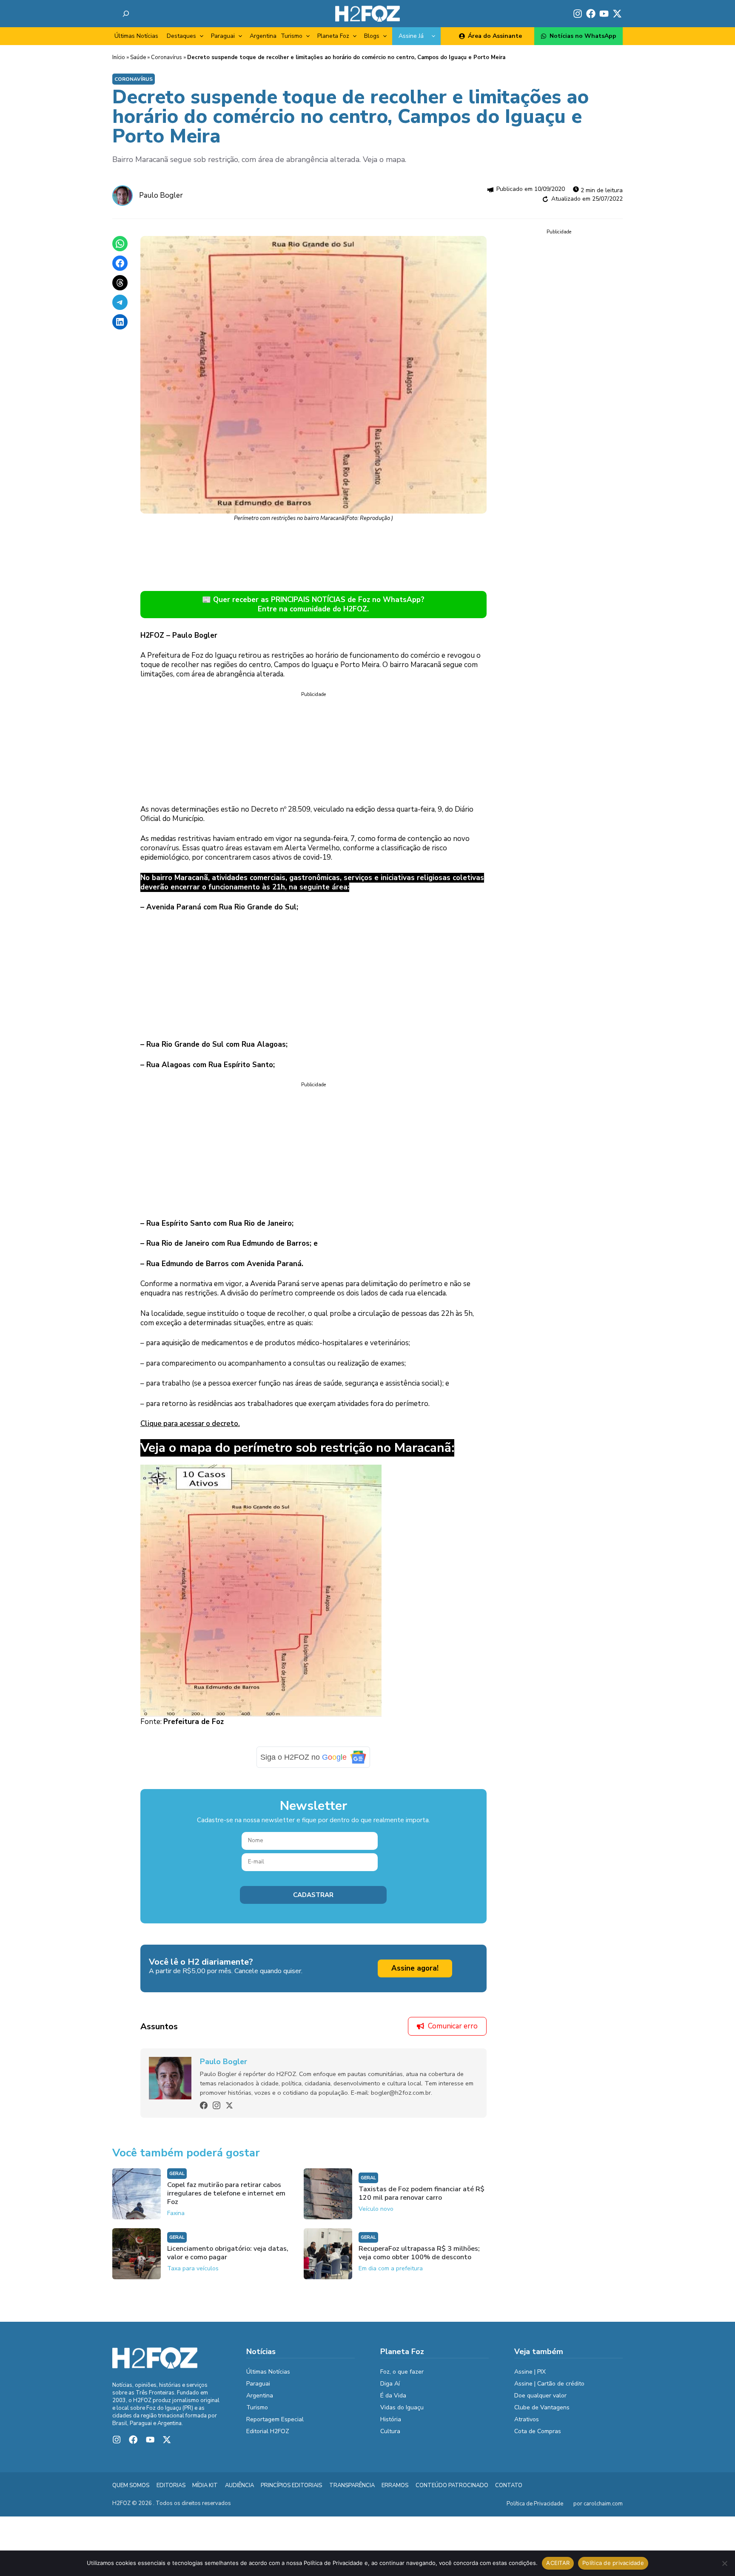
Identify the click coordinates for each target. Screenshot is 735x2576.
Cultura (390, 2431)
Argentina (263, 36)
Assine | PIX (530, 2372)
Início (119, 57)
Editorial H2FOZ (268, 2431)
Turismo (292, 36)
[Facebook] (204, 2105)
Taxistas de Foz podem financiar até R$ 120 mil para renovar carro (422, 2193)
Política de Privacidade (535, 2504)
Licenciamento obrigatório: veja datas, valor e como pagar (228, 2253)
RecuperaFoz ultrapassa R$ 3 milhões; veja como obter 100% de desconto (419, 2253)
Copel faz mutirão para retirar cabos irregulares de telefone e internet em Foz (226, 2193)
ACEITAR (558, 2563)
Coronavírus (167, 57)
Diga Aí (390, 2384)
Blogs (372, 36)
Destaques (181, 36)
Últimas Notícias (136, 36)
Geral (177, 2174)
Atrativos (527, 2419)
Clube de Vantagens (542, 2407)
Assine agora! (415, 1968)
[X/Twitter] (229, 2105)
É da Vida (393, 2396)
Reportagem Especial (275, 2419)
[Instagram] (217, 2105)
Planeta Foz (333, 36)
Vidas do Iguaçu (402, 2407)
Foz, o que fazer (402, 2372)
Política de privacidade (613, 2563)
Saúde (138, 57)
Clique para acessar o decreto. (190, 1424)
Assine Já (411, 36)
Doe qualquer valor (540, 2396)
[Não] (724, 2563)
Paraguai (223, 36)
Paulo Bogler (161, 195)
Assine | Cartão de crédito (549, 2384)
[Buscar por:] (126, 14)
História (391, 2419)
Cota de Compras (538, 2431)
